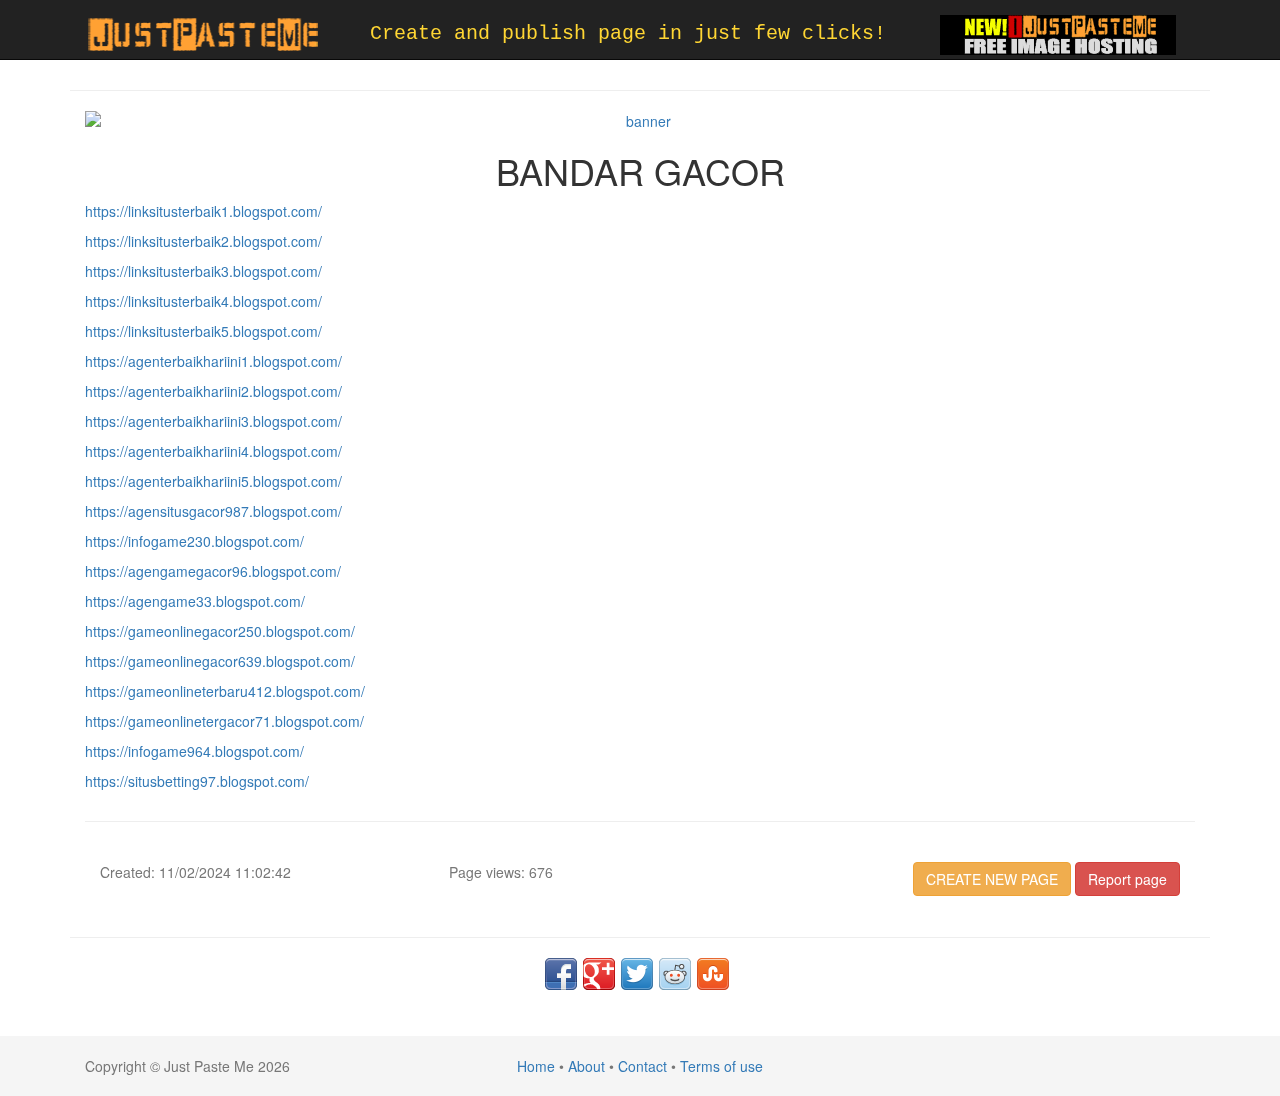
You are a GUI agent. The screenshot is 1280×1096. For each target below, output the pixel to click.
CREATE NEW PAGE (992, 879)
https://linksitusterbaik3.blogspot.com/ (203, 271)
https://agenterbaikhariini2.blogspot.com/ (213, 391)
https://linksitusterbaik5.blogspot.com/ (203, 331)
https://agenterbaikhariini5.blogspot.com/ (213, 481)
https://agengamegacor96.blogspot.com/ (213, 571)
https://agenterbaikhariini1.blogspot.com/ (213, 361)
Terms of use (721, 1066)
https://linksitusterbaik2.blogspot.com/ (203, 241)
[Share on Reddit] (675, 974)
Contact (642, 1066)
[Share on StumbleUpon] (713, 974)
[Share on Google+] (599, 974)
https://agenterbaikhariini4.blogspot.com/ (213, 451)
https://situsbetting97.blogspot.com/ (197, 781)
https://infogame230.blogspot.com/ (194, 541)
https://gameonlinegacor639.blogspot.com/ (220, 661)
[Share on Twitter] (637, 974)
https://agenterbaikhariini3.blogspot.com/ (213, 421)
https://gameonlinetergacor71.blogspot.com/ (224, 721)
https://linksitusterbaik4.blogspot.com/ (203, 301)
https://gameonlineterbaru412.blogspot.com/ (225, 691)
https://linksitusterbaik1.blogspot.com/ (203, 211)
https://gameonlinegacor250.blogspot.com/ (220, 631)
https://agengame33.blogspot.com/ (195, 601)
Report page (1127, 879)
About (586, 1066)
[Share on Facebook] (561, 974)
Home (536, 1066)
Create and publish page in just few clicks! (628, 33)
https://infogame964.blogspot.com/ (194, 751)
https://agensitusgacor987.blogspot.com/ (213, 511)
